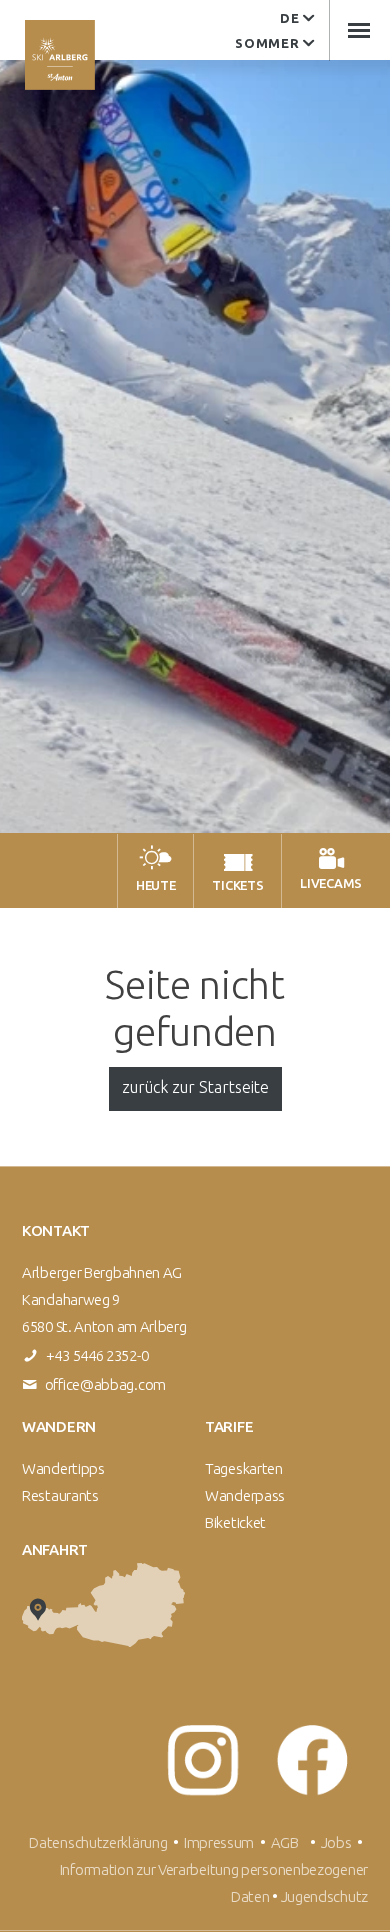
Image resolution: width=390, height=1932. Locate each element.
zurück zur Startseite (195, 1087)
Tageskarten (244, 1468)
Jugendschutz (324, 1896)
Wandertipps (63, 1468)
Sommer (267, 43)
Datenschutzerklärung (98, 1842)
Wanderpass (245, 1495)
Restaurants (60, 1495)
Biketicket (235, 1522)
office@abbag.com (105, 1384)
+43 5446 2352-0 (97, 1355)
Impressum (219, 1842)
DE (289, 18)
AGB (285, 1842)
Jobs (339, 1842)
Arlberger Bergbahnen (60, 55)
